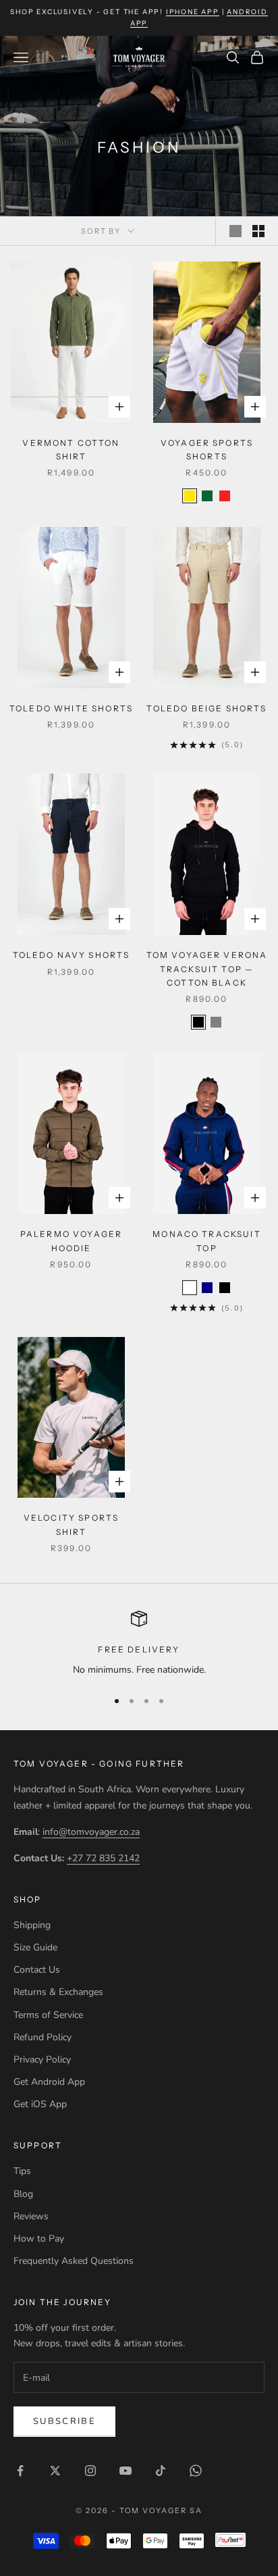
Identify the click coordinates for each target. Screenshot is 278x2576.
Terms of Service (48, 2015)
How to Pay (39, 2239)
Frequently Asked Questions (74, 2261)
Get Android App (49, 2082)
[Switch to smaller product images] (258, 231)
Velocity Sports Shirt (71, 1524)
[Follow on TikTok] (161, 2471)
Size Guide (35, 1947)
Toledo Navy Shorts (72, 955)
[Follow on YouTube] (126, 2471)
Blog (23, 2194)
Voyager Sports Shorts (207, 450)
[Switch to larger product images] (235, 231)
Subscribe (64, 2421)
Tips (22, 2171)
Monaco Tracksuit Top (207, 1241)
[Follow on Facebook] (20, 2471)
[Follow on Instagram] (90, 2471)
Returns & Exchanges (58, 1992)
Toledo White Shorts (71, 708)
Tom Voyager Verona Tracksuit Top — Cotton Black (207, 969)
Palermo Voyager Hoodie (71, 1241)
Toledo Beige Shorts (206, 708)
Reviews (31, 2216)
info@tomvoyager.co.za (91, 1832)
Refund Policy (43, 2037)
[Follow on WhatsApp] (196, 2471)
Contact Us (37, 1970)
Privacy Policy (42, 2060)
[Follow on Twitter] (55, 2471)
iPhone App (193, 12)
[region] (139, 1644)
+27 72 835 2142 (103, 1858)
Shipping (32, 1925)
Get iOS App (40, 2104)
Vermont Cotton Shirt (71, 450)
